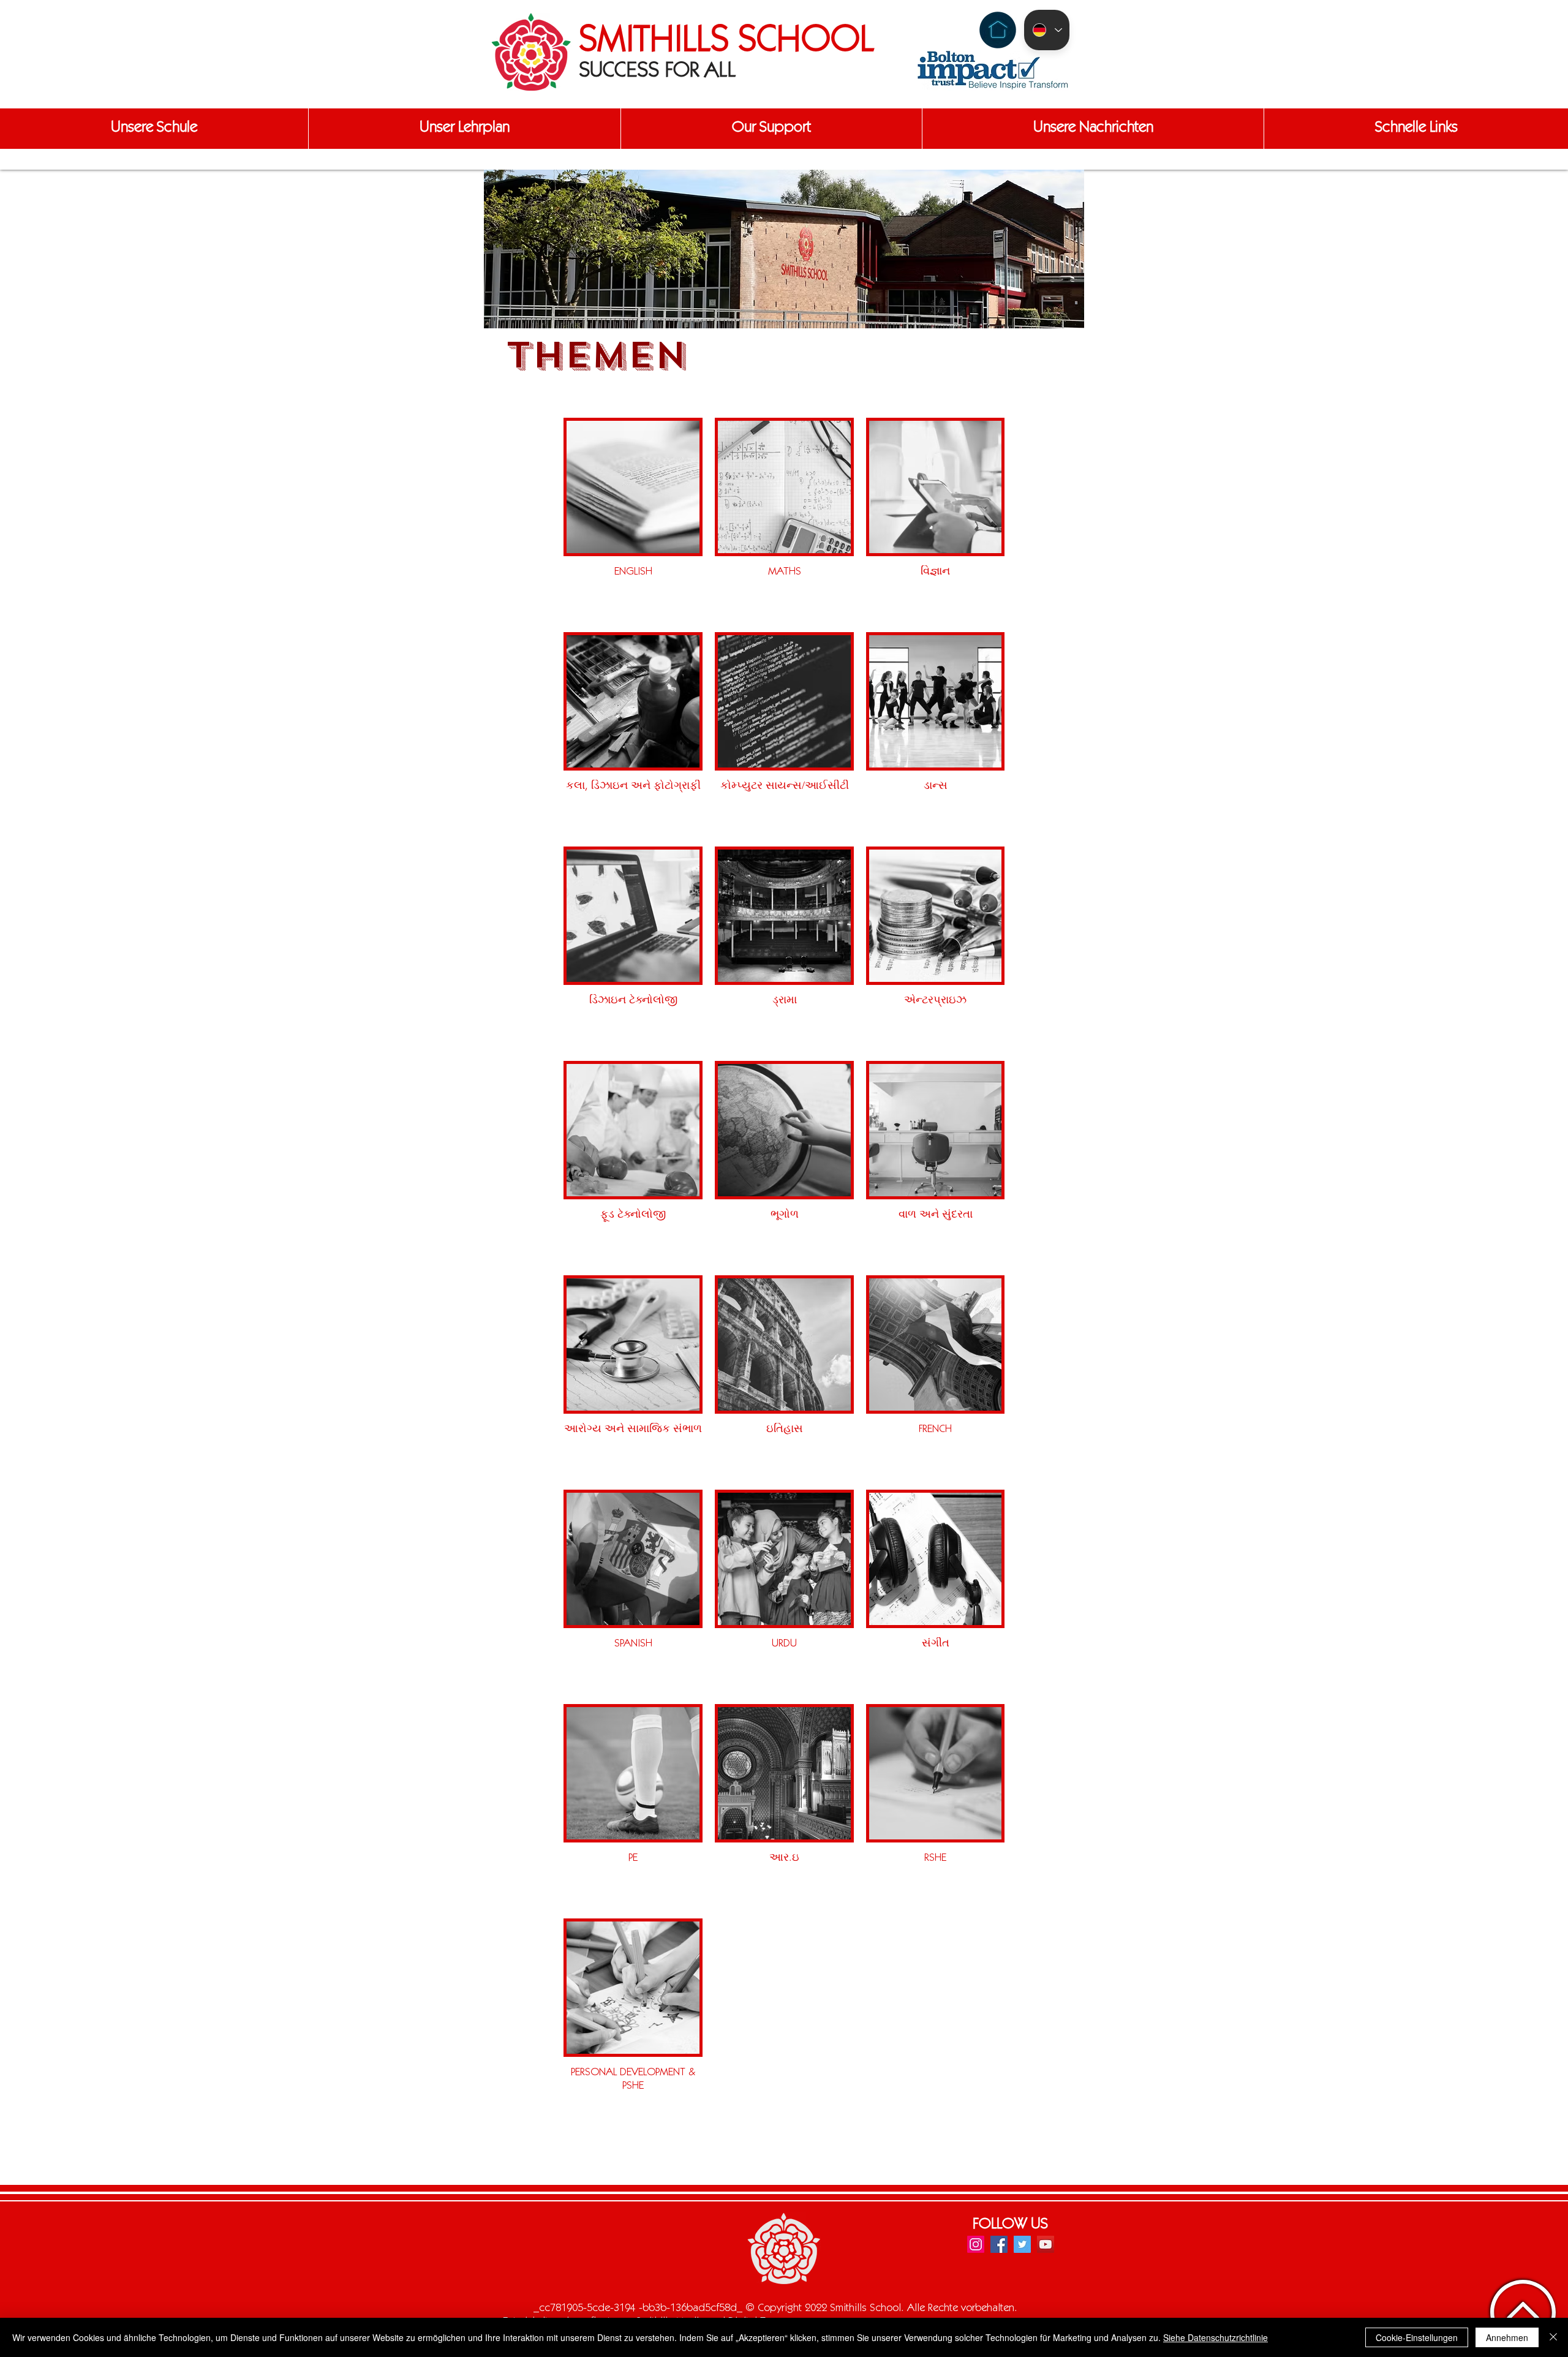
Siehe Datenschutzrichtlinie (1216, 2337)
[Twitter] (1022, 2244)
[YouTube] (1046, 2244)
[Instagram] (976, 2244)
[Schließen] (1553, 2337)
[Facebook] (999, 2244)
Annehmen (1507, 2337)
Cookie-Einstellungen (1417, 2337)
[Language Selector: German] (1047, 30)
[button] (154, 129)
